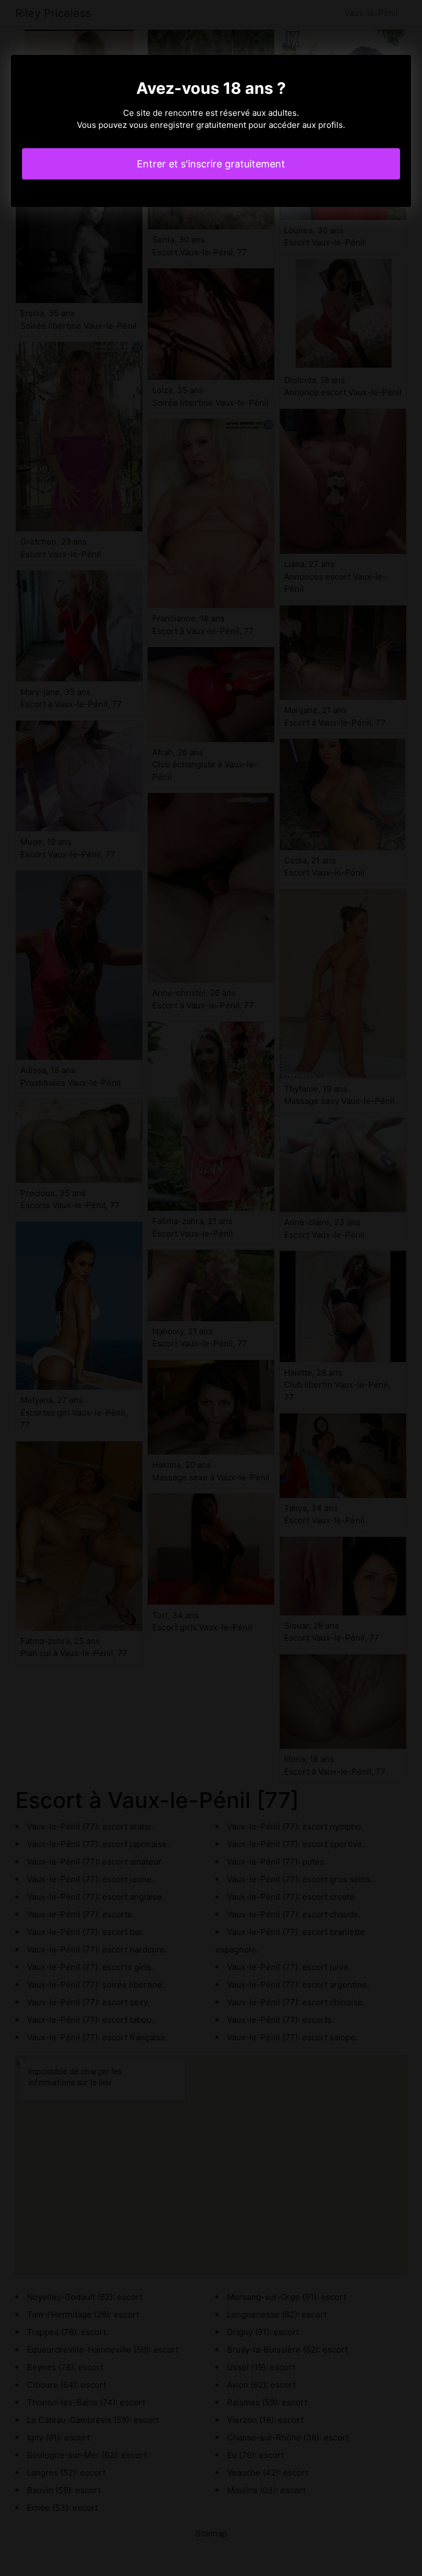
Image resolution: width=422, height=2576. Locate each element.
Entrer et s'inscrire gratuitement (211, 164)
